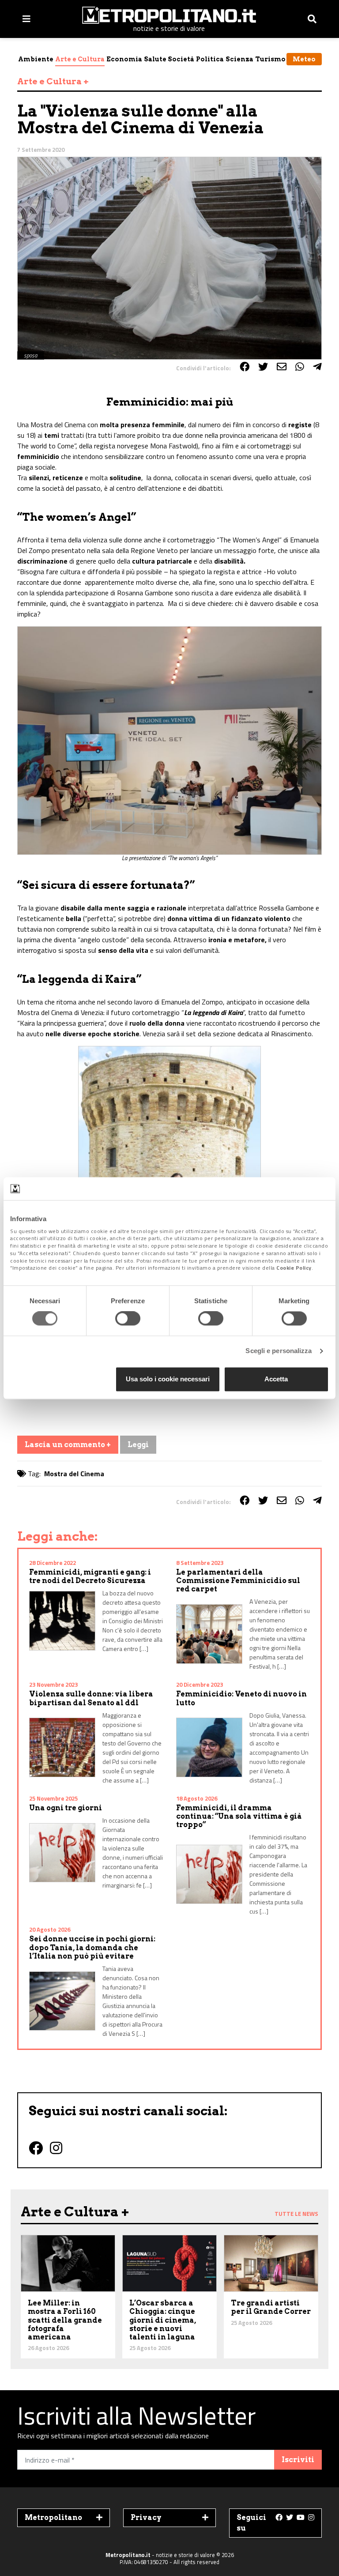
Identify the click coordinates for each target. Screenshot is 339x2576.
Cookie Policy (294, 1268)
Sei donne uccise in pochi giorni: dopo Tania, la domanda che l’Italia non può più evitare (92, 1947)
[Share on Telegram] (317, 367)
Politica (210, 59)
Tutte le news (296, 2214)
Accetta (276, 1379)
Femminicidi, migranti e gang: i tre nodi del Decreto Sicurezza (90, 1576)
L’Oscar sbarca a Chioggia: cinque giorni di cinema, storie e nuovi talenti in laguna (163, 2320)
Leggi (138, 1445)
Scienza (239, 59)
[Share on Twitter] (263, 367)
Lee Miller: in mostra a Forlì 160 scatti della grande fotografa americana (65, 2320)
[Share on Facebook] (245, 367)
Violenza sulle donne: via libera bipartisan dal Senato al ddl (91, 1698)
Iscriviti (298, 2460)
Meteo (304, 59)
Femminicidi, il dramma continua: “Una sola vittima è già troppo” (239, 1816)
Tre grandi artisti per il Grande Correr (271, 2307)
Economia (124, 59)
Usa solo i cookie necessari (168, 1379)
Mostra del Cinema (74, 1474)
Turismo (270, 59)
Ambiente (36, 59)
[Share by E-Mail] (282, 367)
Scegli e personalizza (279, 1351)
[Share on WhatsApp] (300, 367)
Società (181, 59)
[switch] (128, 1319)
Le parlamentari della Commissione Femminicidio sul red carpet (238, 1581)
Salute (155, 59)
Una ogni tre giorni (66, 1808)
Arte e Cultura (80, 59)
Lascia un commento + (68, 1445)
